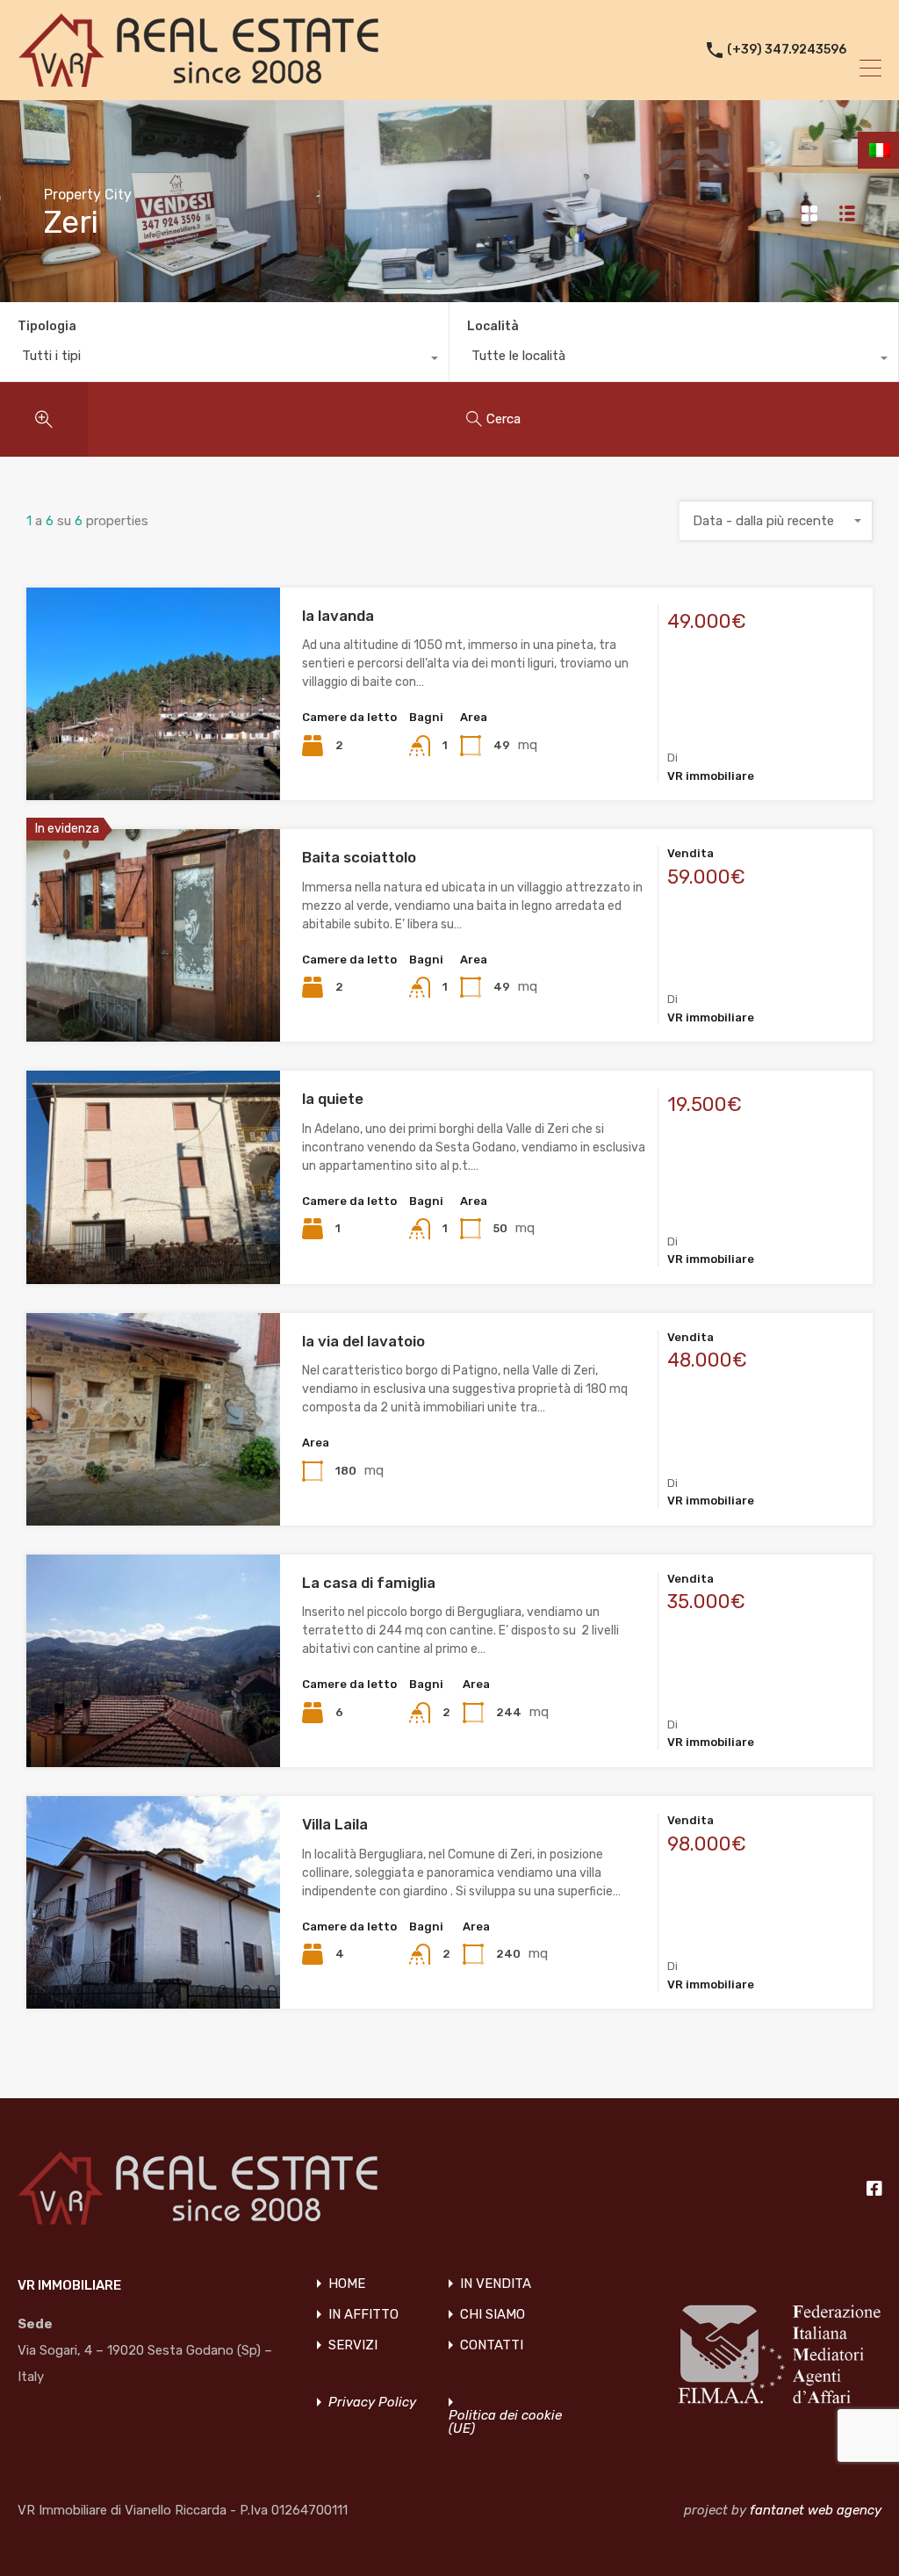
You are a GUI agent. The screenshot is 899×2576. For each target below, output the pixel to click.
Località (493, 326)
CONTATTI (492, 2345)
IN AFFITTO (363, 2315)
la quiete (333, 1099)
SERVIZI (353, 2345)
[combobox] (224, 360)
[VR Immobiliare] (198, 79)
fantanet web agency (816, 2510)
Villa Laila (335, 1824)
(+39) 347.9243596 (787, 50)
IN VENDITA (496, 2284)
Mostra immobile (154, 758)
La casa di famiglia (369, 1583)
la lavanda (338, 616)
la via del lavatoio (363, 1341)
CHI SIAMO (493, 2315)
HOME (347, 2284)
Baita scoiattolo (359, 857)
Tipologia (47, 326)
